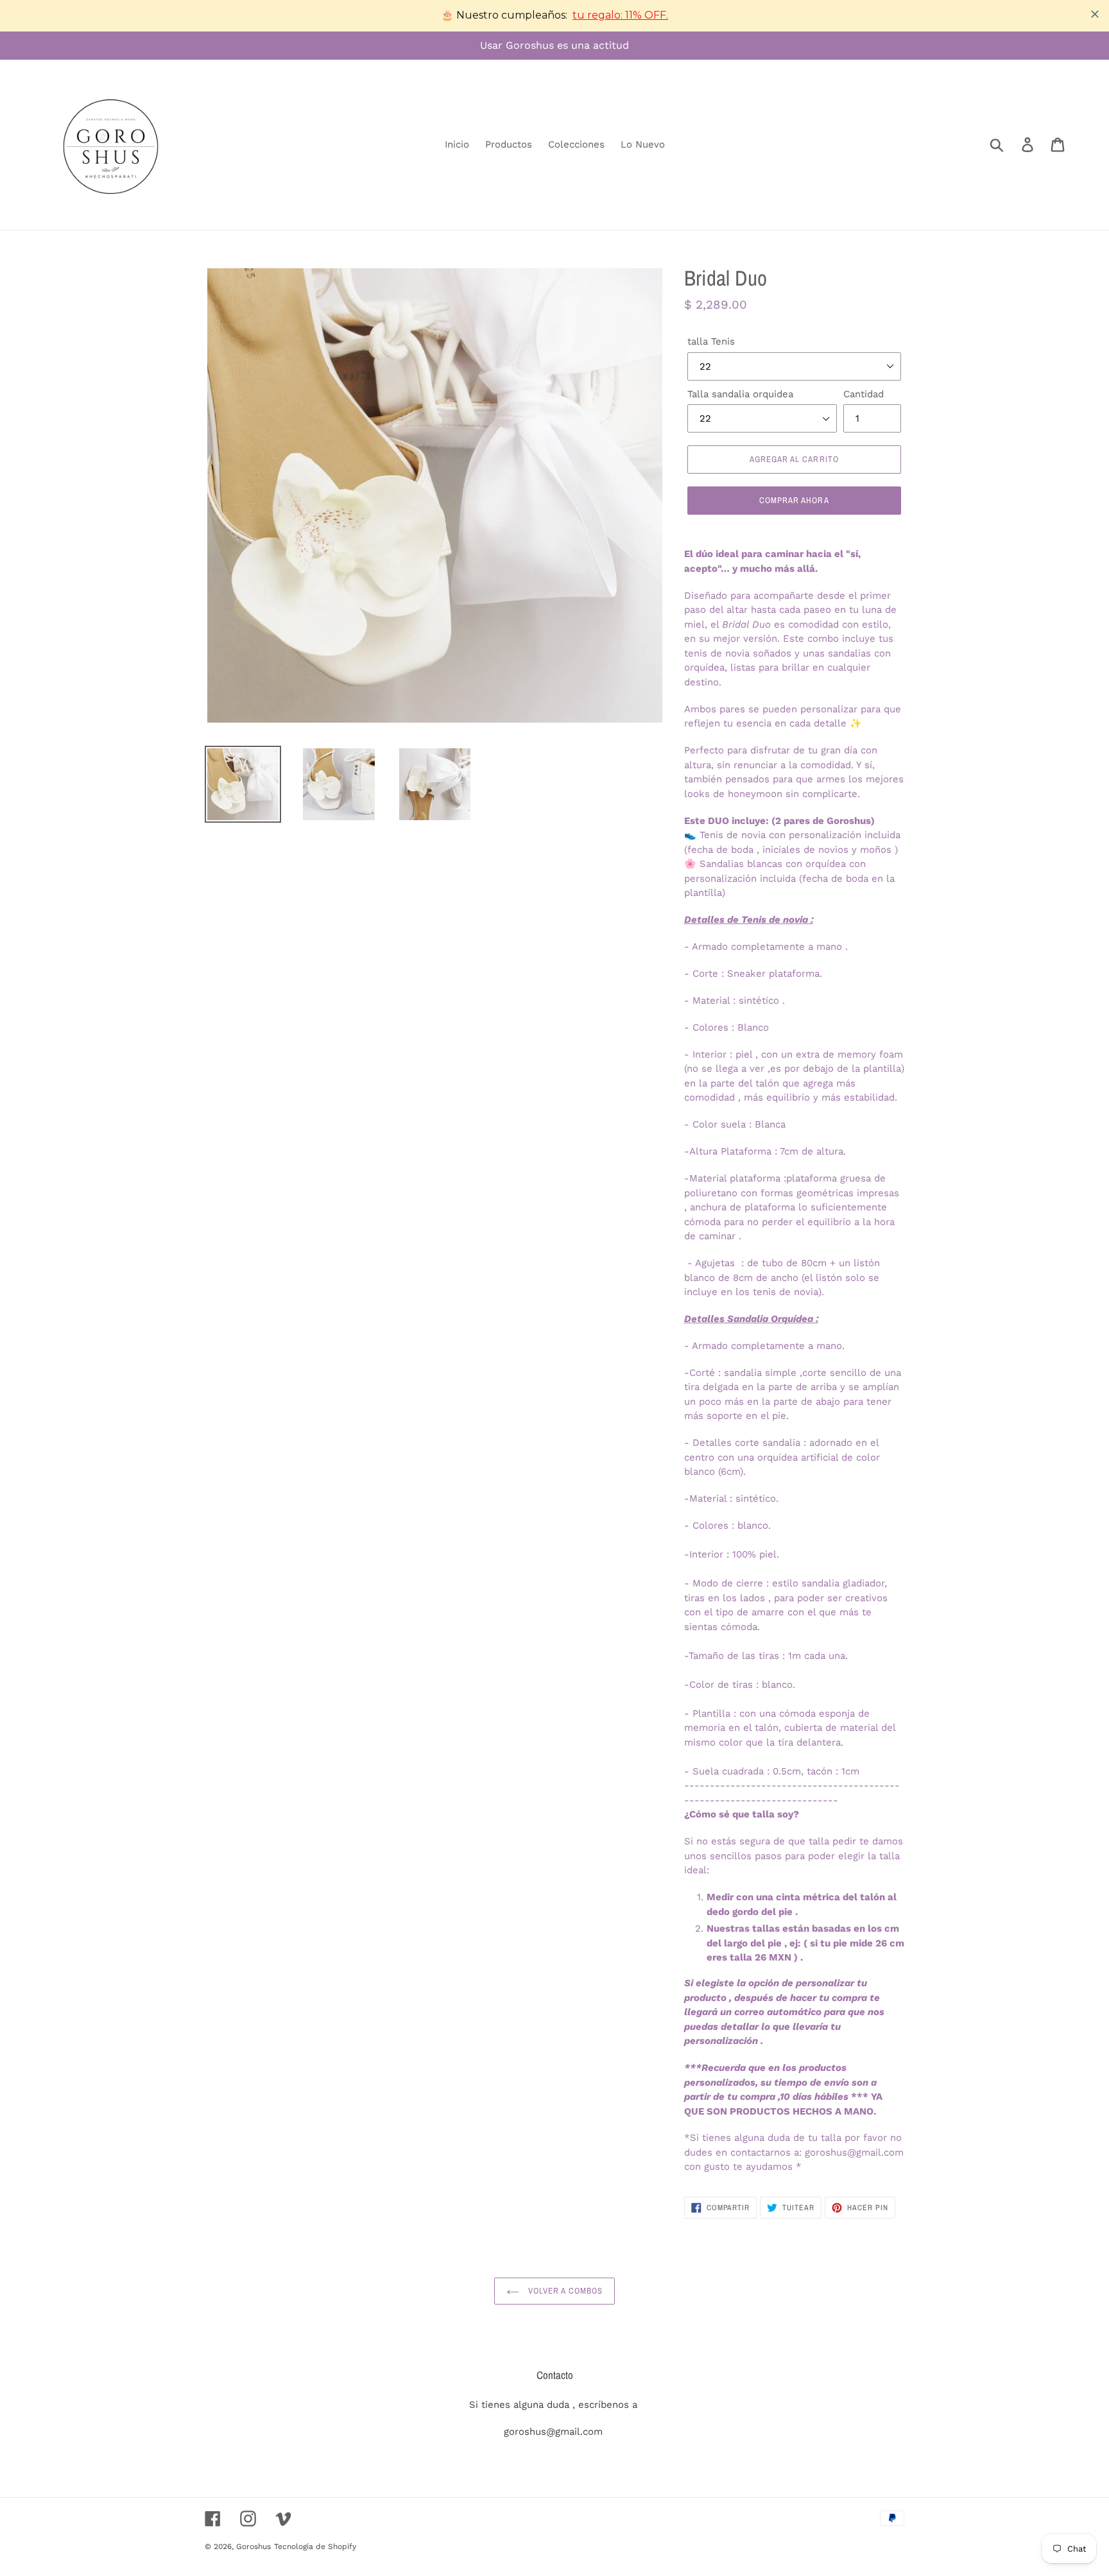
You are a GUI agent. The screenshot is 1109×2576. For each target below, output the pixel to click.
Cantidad (864, 394)
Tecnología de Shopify (315, 2546)
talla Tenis (711, 341)
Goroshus (254, 2546)
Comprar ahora (794, 500)
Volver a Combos (564, 2291)
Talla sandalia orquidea (740, 394)
